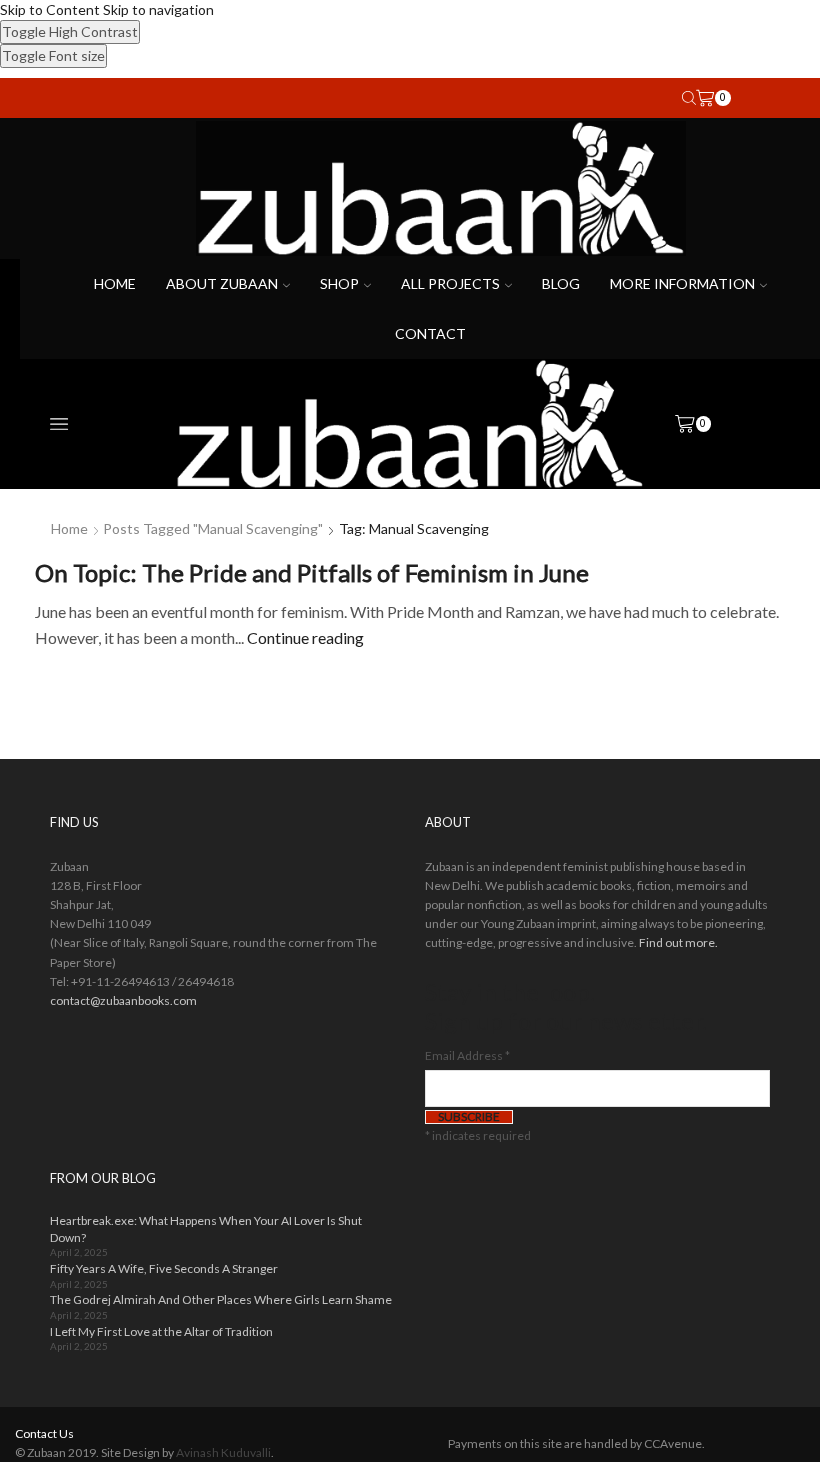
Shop (339, 283)
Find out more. (678, 942)
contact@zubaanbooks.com (123, 1000)
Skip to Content (50, 9)
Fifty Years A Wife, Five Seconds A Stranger (164, 1268)
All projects (450, 283)
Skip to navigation (158, 9)
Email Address (467, 1055)
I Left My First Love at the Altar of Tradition (161, 1331)
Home (115, 283)
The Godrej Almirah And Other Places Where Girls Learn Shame (221, 1299)
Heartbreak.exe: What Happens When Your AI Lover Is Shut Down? (206, 1229)
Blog (561, 283)
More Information (682, 283)
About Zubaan (222, 283)
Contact (430, 333)
